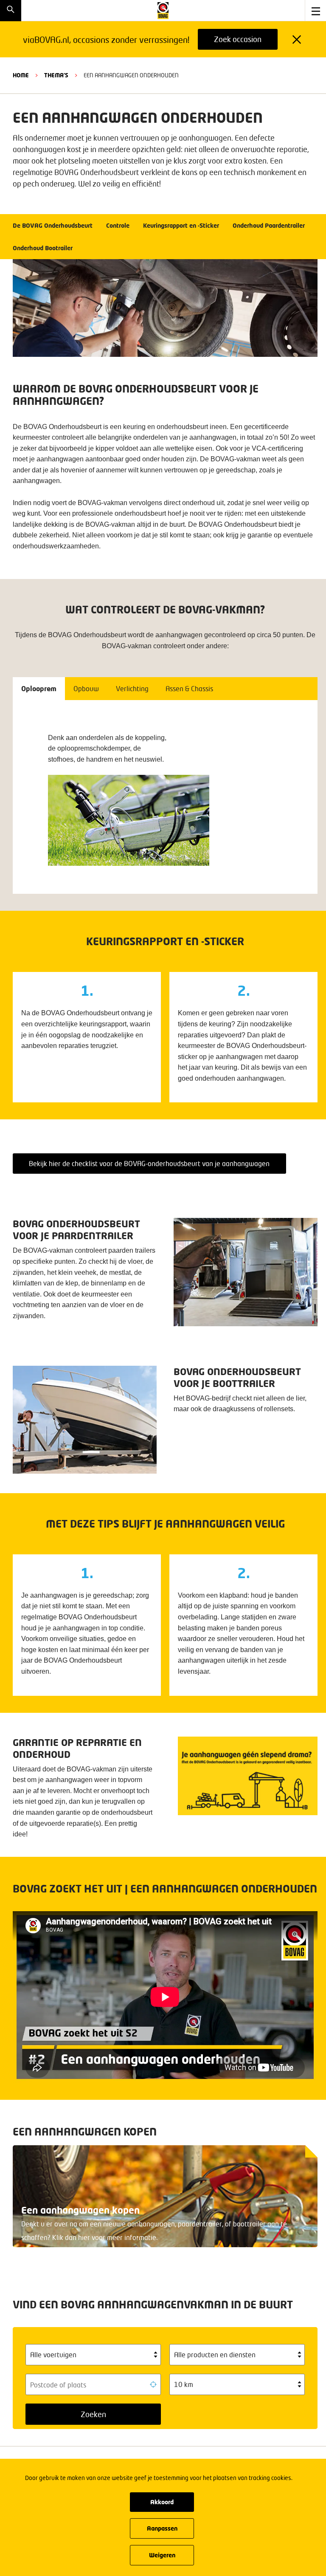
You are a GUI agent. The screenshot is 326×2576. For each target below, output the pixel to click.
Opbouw (86, 688)
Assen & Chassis (189, 688)
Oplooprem (39, 688)
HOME (21, 75)
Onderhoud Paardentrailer (269, 225)
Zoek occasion (238, 39)
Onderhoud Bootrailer (43, 248)
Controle (118, 225)
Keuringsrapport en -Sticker (181, 225)
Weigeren (162, 2555)
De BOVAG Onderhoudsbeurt (53, 225)
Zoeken (93, 2414)
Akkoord (162, 2502)
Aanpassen (162, 2528)
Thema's (56, 75)
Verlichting (132, 688)
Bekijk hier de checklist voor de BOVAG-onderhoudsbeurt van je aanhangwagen (149, 1163)
